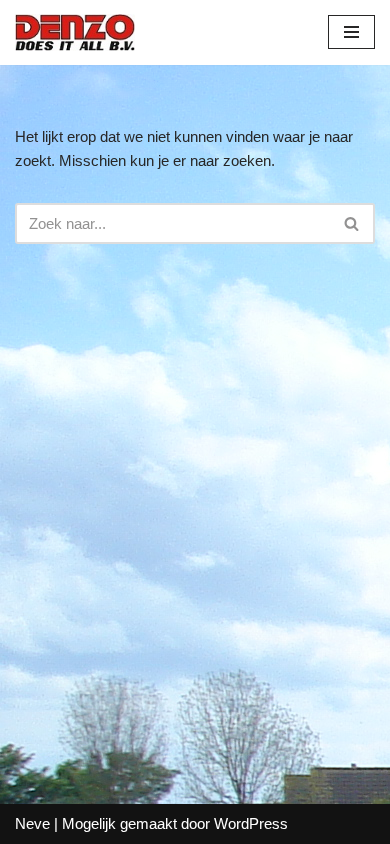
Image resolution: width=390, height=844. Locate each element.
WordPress (251, 823)
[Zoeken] (352, 223)
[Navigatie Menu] (351, 32)
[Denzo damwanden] (75, 32)
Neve (32, 823)
